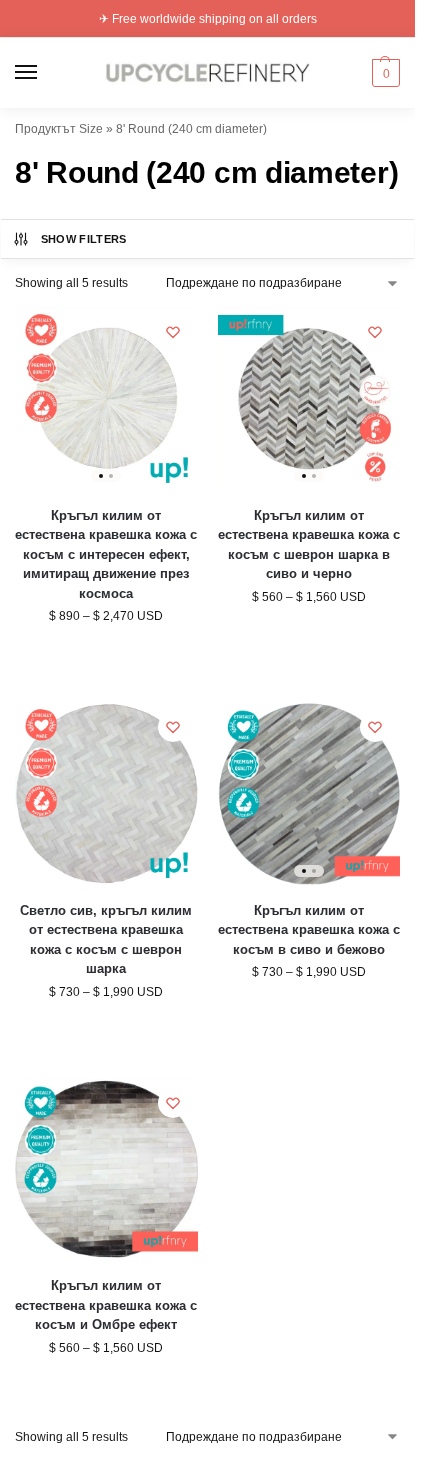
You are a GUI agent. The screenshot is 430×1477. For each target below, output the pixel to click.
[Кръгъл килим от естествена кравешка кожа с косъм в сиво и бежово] (309, 793)
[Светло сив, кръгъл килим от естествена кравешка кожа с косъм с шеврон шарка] (106, 793)
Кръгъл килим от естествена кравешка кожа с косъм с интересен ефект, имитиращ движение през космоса (106, 554)
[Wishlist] (173, 332)
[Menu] (45, 73)
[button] (383, 73)
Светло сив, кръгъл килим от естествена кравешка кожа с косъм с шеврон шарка (106, 940)
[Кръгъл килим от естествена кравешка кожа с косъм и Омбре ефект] (106, 1169)
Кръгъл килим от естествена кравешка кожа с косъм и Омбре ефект (106, 1305)
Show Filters (84, 239)
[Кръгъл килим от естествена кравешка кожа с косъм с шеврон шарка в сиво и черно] (309, 398)
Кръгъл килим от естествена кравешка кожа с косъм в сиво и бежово (309, 930)
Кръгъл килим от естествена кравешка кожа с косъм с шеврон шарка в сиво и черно (309, 545)
